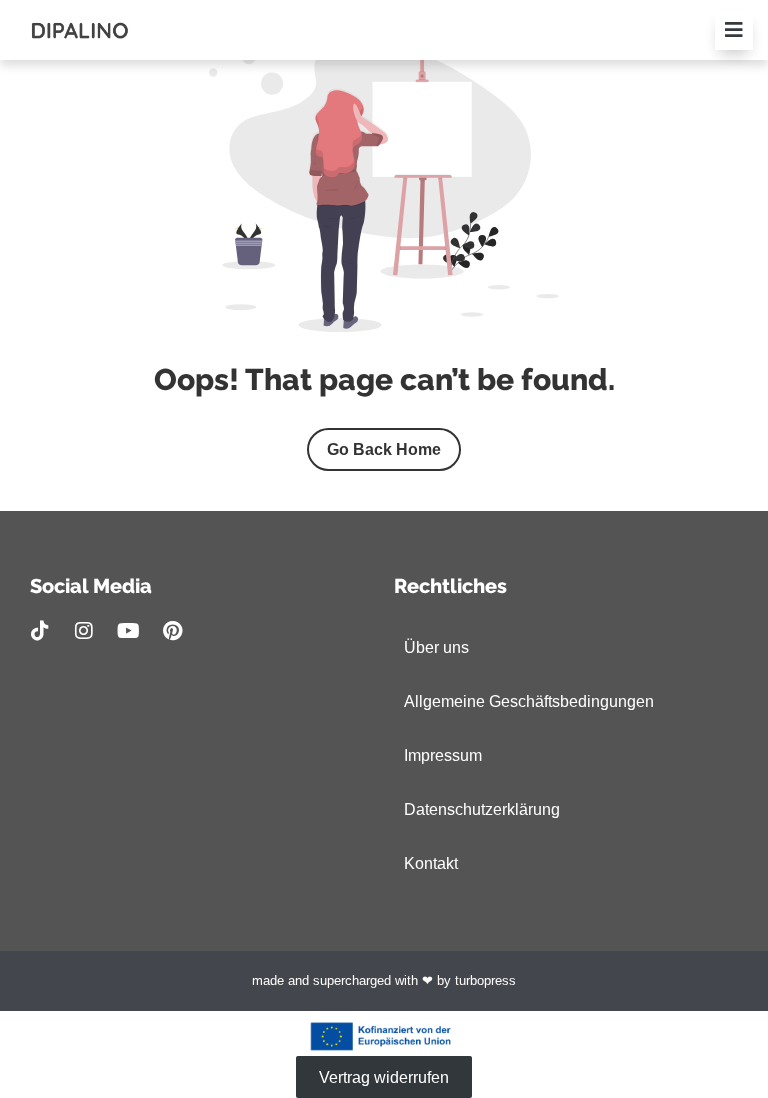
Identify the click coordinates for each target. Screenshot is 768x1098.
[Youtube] (128, 631)
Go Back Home (384, 449)
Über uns (436, 647)
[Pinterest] (172, 631)
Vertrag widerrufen (384, 1076)
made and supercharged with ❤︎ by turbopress (384, 980)
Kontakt (431, 863)
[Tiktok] (40, 631)
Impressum (443, 755)
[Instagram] (84, 631)
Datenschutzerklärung (482, 809)
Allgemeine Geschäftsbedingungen (529, 701)
